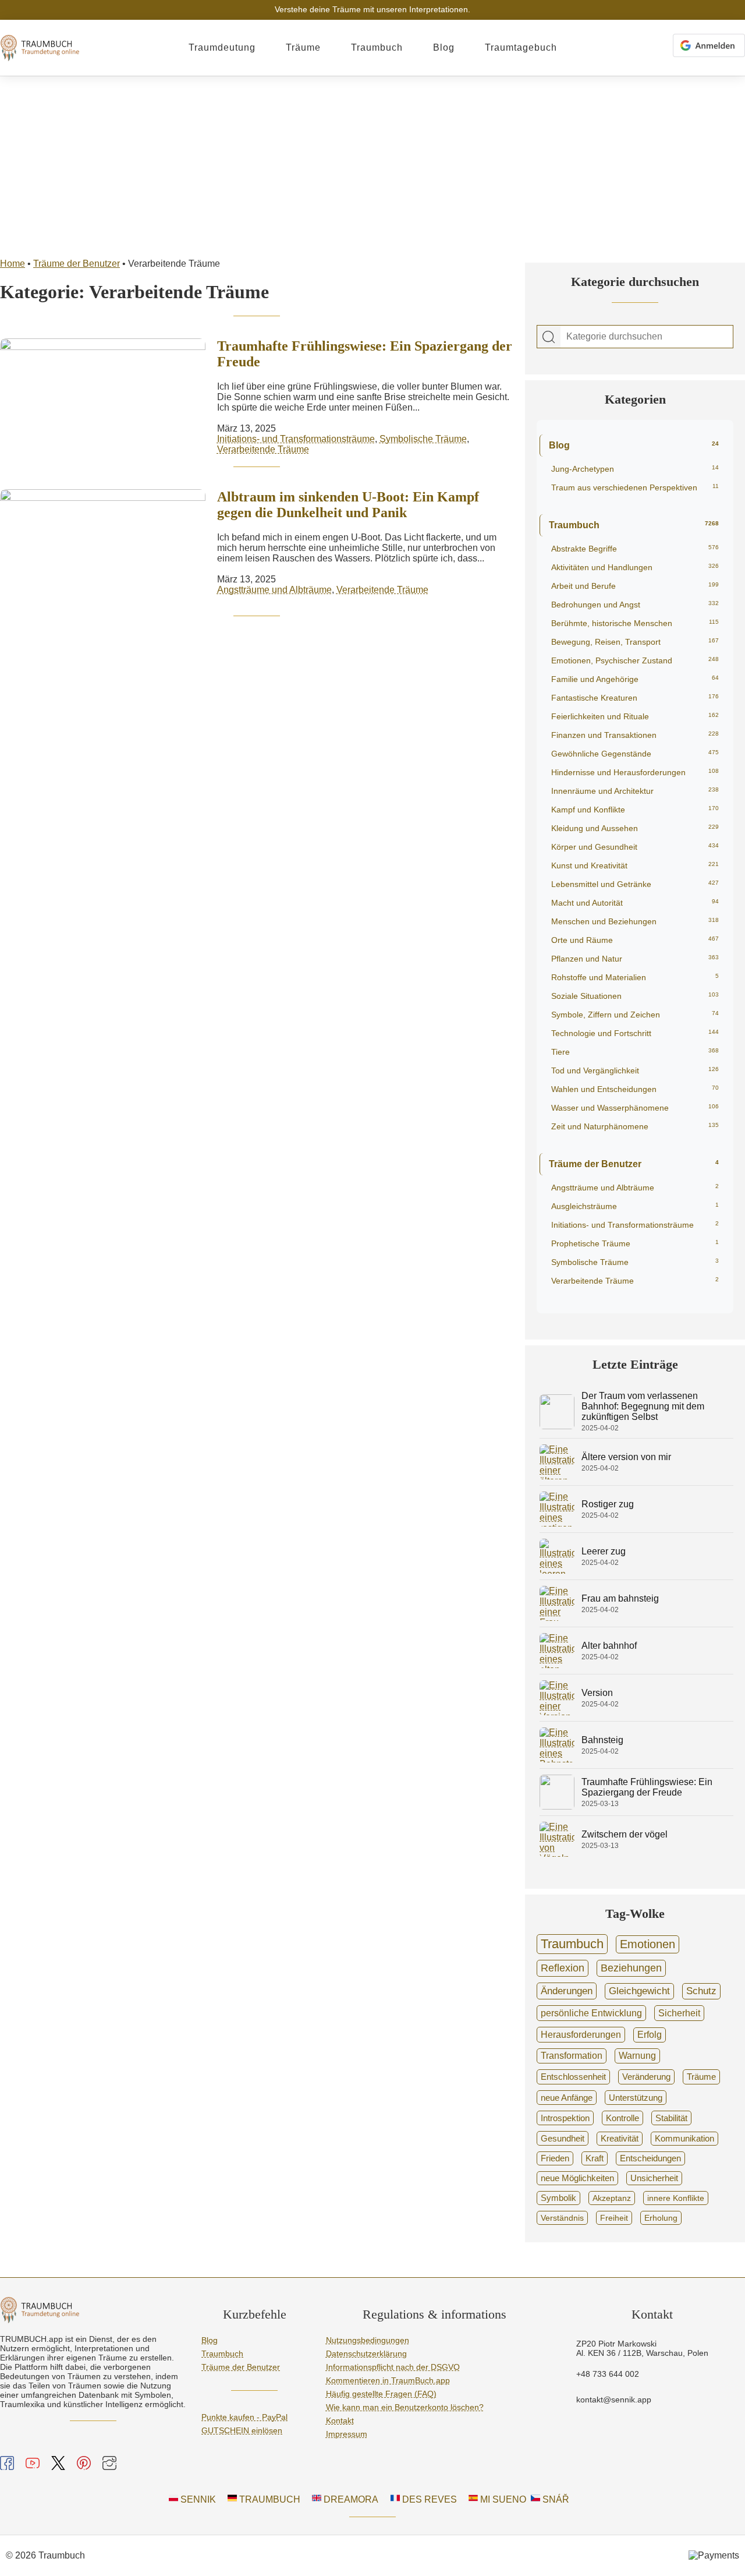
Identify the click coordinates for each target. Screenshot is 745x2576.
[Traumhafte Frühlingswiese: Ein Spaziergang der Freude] (557, 1806)
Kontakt (340, 2420)
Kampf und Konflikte (635, 810)
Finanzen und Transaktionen (635, 735)
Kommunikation (684, 2139)
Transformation (572, 2056)
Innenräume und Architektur (635, 791)
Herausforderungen (581, 2034)
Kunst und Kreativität (635, 865)
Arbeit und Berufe (635, 586)
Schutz (701, 1991)
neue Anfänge (567, 2098)
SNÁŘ (555, 2499)
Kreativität (620, 2139)
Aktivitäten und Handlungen (635, 567)
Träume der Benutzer (77, 264)
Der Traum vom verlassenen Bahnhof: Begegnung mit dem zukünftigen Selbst (643, 1406)
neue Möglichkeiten (577, 2178)
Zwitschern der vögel (625, 1834)
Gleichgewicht (639, 1991)
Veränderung (646, 2077)
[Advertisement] (372, 164)
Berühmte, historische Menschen (635, 623)
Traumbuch (377, 47)
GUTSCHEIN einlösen (242, 2430)
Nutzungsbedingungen (368, 2340)
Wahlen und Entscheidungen (635, 1089)
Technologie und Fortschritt (635, 1033)
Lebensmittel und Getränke (635, 884)
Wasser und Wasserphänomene (635, 1108)
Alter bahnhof (609, 1646)
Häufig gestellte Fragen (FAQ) (381, 2394)
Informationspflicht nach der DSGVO (393, 2367)
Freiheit (614, 2218)
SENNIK (197, 2499)
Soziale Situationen (635, 996)
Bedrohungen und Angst (635, 605)
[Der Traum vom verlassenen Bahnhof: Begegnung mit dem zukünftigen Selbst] (557, 1426)
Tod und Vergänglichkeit (635, 1070)
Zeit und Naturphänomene (635, 1126)
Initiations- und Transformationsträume (296, 439)
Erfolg (650, 2035)
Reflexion (563, 1968)
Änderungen (567, 1991)
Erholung (661, 2218)
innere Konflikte (676, 2198)
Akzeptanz (612, 2198)
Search (549, 337)
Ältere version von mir (626, 1457)
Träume (303, 47)
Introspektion (565, 2118)
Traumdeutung (222, 47)
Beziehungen (631, 1968)
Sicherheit (679, 2013)
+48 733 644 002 (608, 2374)
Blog (444, 47)
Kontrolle (622, 2118)
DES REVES (428, 2499)
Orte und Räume (635, 940)
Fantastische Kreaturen (635, 698)
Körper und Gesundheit (635, 847)
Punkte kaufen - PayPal (244, 2417)
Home (13, 264)
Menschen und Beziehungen (635, 921)
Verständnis (562, 2218)
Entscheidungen (650, 2158)
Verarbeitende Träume (263, 449)
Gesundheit (563, 2138)
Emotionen (648, 1944)
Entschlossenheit (573, 2077)
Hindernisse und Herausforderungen (635, 772)
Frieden (555, 2158)
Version (597, 1693)
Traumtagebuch (521, 47)
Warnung (637, 2056)
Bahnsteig (602, 1740)
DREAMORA (350, 2499)
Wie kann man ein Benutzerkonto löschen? (405, 2407)
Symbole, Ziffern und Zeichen (635, 1015)
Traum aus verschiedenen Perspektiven (635, 487)
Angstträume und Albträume (274, 590)
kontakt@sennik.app (614, 2400)
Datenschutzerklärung (366, 2354)
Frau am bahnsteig (620, 1598)
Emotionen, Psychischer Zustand (635, 660)
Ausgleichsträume (635, 1206)
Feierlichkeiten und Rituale (635, 716)
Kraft (595, 2158)
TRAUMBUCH (269, 2499)
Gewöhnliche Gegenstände (635, 754)
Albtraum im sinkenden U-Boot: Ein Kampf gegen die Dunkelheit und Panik (348, 505)
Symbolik (558, 2198)
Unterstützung (636, 2098)
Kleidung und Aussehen (635, 828)
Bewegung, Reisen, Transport (635, 642)
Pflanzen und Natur (635, 959)
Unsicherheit (654, 2178)
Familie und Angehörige (635, 679)
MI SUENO (502, 2499)
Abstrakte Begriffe (635, 549)
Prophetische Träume (635, 1243)
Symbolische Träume (423, 439)
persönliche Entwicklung (591, 2013)
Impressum (347, 2434)
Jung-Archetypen (635, 469)
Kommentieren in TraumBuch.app (388, 2380)
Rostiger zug (608, 1504)
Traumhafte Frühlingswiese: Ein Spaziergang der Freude (647, 1787)
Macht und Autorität (635, 903)
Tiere (635, 1052)
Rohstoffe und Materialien (635, 977)
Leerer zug (604, 1551)
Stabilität (671, 2118)
